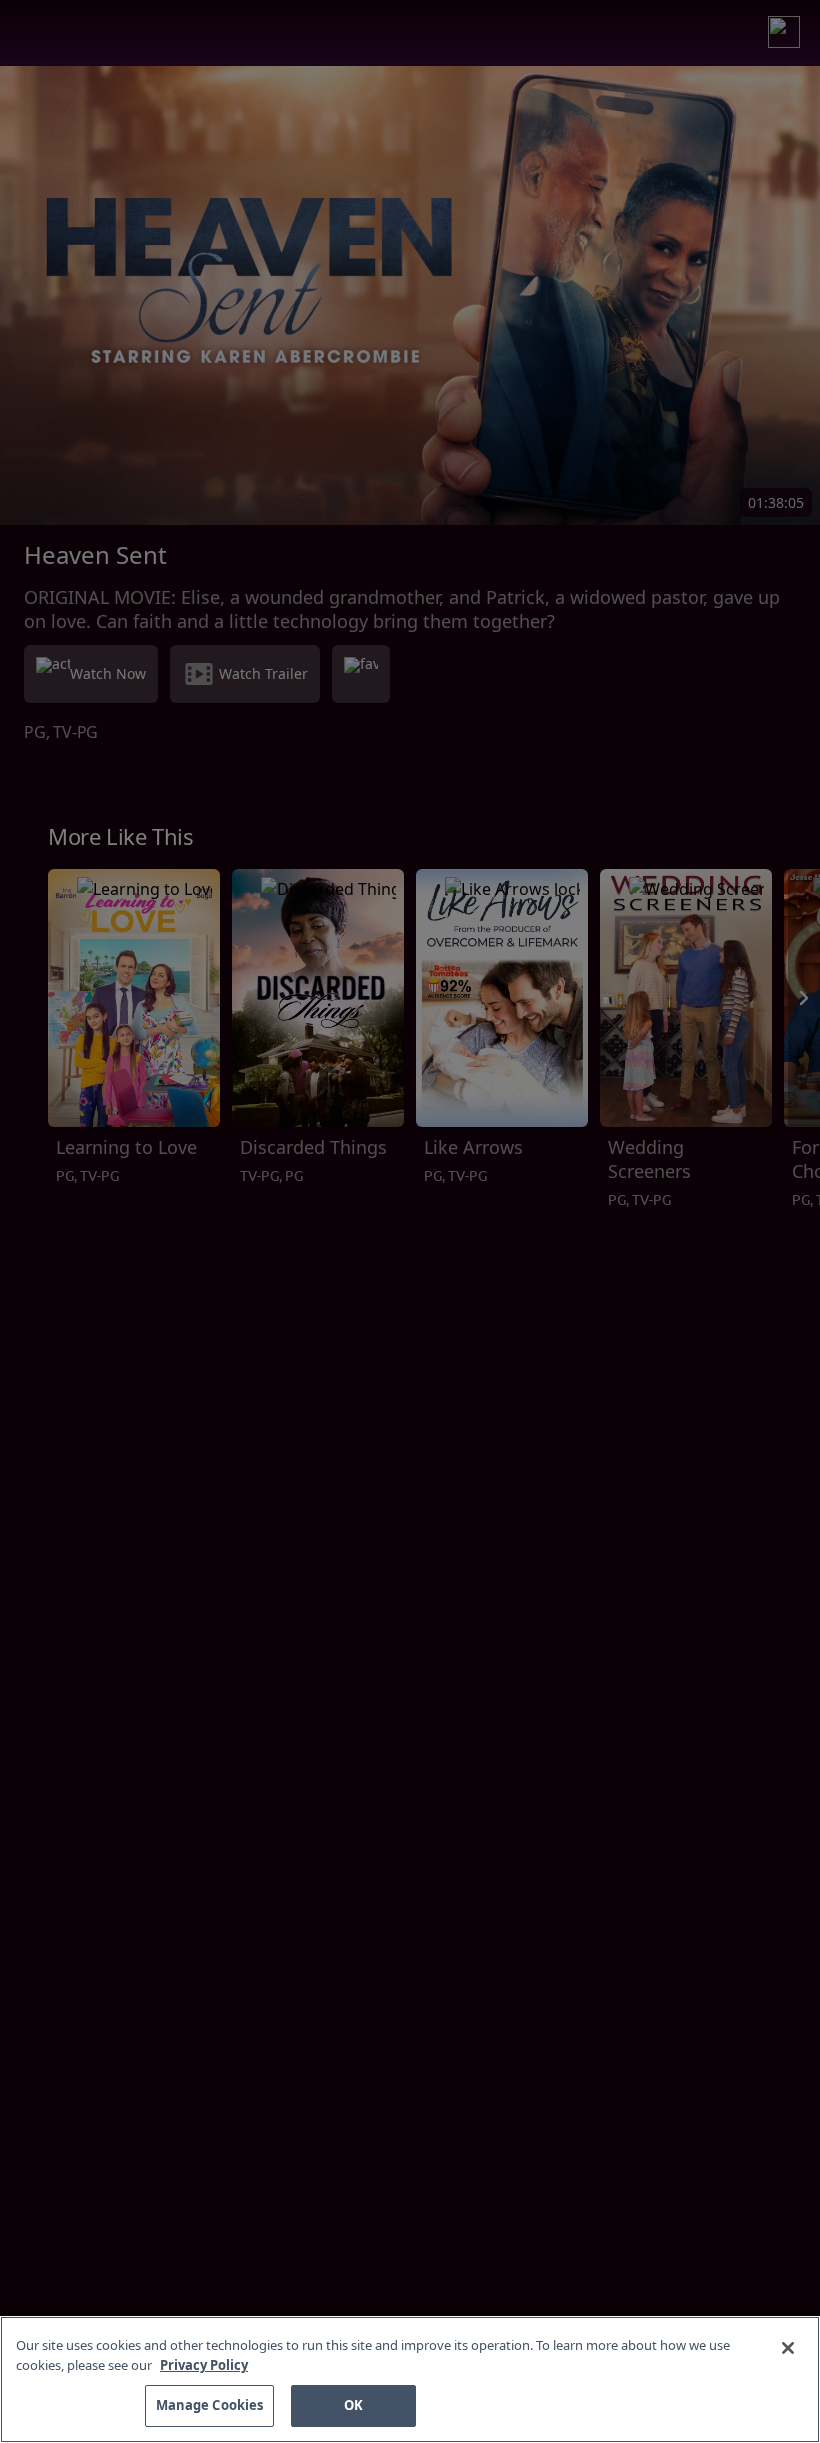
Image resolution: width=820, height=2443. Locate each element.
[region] (410, 2379)
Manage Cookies (210, 2405)
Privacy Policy (204, 2365)
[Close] (788, 2348)
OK (353, 2405)
